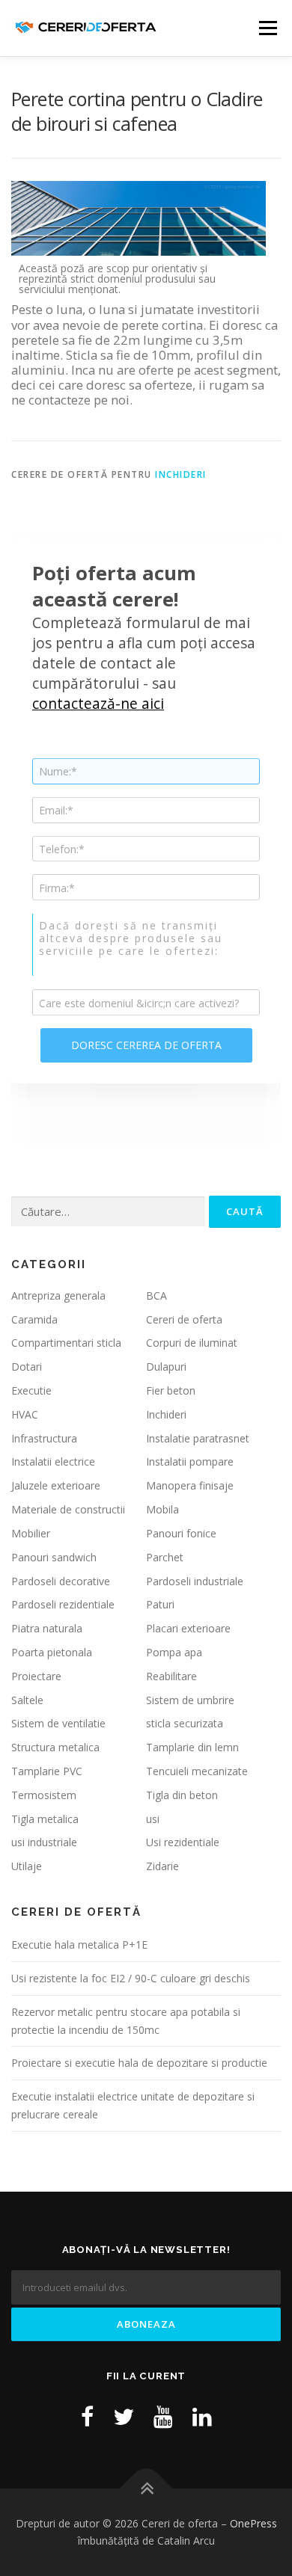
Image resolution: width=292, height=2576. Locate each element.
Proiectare (36, 1676)
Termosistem (44, 1795)
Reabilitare (171, 1676)
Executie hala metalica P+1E (79, 1945)
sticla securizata (185, 1723)
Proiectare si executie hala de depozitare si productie (139, 2063)
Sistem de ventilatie (58, 1723)
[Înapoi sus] (146, 2488)
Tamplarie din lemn (192, 1747)
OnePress (253, 2523)
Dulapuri (166, 1367)
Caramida (34, 1319)
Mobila (162, 1509)
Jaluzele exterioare (56, 1485)
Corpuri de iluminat (192, 1343)
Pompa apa (174, 1652)
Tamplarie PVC (47, 1771)
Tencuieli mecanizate (197, 1771)
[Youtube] (163, 2416)
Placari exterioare (188, 1628)
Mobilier (31, 1533)
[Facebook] (87, 2416)
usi (153, 1819)
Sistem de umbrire (190, 1700)
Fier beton (171, 1390)
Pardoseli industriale (195, 1581)
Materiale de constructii (68, 1509)
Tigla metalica (45, 1819)
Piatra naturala (47, 1628)
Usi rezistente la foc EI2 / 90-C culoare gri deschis (131, 1978)
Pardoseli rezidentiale (63, 1604)
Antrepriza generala (58, 1295)
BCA (156, 1295)
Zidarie (162, 1866)
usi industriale (44, 1842)
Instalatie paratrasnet (198, 1438)
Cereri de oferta (184, 1319)
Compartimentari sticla (66, 1343)
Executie (31, 1390)
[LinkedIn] (202, 2416)
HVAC (25, 1414)
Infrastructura (44, 1438)
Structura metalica (55, 1747)
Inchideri (181, 474)
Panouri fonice (181, 1533)
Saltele (27, 1700)
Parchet (165, 1557)
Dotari (27, 1367)
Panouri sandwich (54, 1557)
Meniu (268, 28)
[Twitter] (124, 2416)
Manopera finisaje (190, 1485)
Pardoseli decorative (61, 1581)
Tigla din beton (182, 1795)
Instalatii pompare (190, 1461)
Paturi (160, 1604)
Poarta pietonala (52, 1652)
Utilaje (27, 1866)
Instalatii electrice (53, 1461)
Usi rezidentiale (183, 1842)
